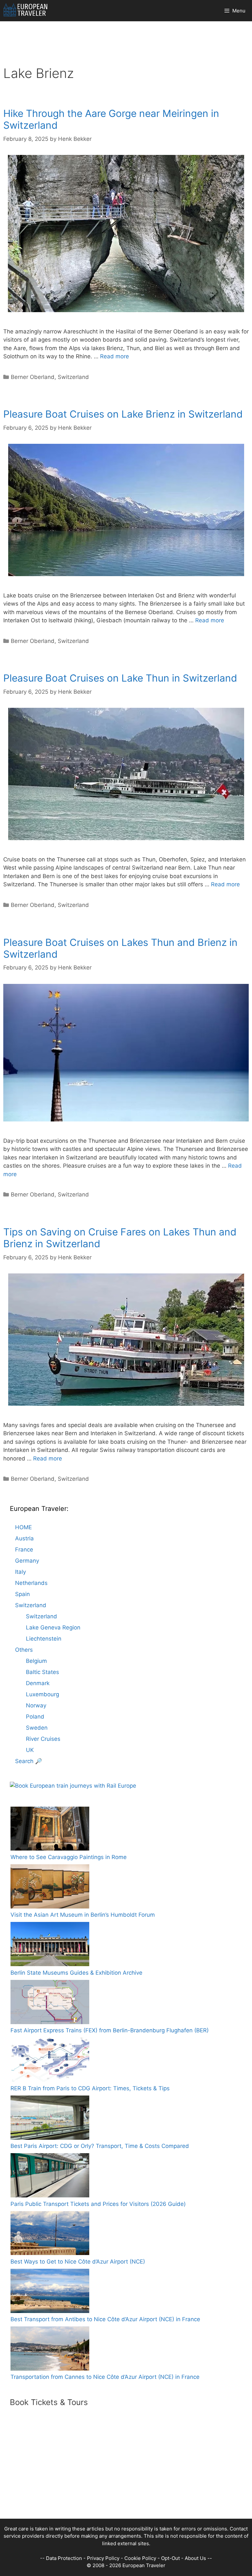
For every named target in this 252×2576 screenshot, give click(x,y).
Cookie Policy (140, 2558)
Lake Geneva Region (53, 1627)
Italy (21, 1572)
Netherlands (31, 1583)
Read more (115, 356)
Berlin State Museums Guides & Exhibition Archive (76, 1973)
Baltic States (42, 1672)
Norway (36, 1705)
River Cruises (43, 1739)
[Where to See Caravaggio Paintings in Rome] (50, 1830)
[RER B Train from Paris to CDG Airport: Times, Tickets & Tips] (50, 2061)
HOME (23, 1527)
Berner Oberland (33, 377)
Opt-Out (170, 2558)
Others (24, 1650)
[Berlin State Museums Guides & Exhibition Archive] (50, 1945)
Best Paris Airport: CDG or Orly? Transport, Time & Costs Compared (100, 2146)
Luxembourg (42, 1694)
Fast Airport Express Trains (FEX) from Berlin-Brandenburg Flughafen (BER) (110, 2030)
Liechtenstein (44, 1639)
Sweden (37, 1728)
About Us (195, 2558)
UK (30, 1750)
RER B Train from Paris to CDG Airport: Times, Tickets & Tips (90, 2088)
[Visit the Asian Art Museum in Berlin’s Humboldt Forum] (50, 1888)
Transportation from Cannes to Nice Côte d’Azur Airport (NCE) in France (105, 2377)
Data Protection (64, 2558)
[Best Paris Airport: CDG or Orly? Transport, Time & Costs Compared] (50, 2119)
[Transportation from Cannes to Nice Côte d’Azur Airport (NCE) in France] (50, 2350)
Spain (22, 1594)
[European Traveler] (25, 11)
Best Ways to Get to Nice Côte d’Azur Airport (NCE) (78, 2262)
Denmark (38, 1683)
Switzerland (73, 377)
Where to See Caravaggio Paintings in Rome (69, 1857)
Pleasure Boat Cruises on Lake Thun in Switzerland (120, 678)
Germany (27, 1561)
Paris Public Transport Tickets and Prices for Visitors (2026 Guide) (98, 2204)
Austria (24, 1538)
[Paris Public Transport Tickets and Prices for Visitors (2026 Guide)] (50, 2177)
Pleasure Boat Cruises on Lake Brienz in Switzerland (123, 414)
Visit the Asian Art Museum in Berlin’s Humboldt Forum (83, 1915)
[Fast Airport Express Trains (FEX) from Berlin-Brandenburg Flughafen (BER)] (50, 2003)
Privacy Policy (103, 2558)
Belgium (36, 1661)
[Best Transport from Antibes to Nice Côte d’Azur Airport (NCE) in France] (50, 2292)
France (24, 1550)
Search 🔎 (29, 1761)
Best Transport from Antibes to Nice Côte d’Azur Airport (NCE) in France (105, 2319)
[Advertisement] (126, 2473)
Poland (35, 1717)
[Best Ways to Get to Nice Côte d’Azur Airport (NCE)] (50, 2234)
